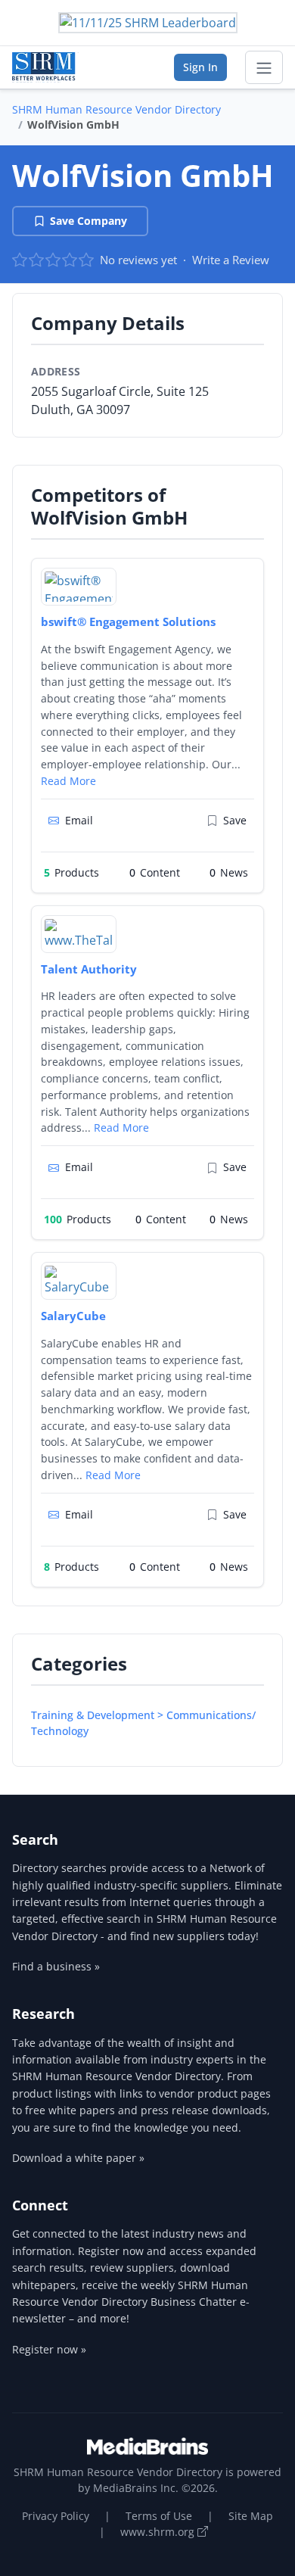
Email (79, 820)
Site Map (251, 2516)
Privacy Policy (56, 2516)
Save (235, 820)
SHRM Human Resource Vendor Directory (116, 109)
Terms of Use (159, 2516)
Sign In (200, 67)
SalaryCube (73, 1316)
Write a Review (231, 260)
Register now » (49, 2349)
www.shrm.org (159, 2532)
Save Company (88, 221)
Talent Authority (89, 969)
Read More (68, 781)
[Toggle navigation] (264, 67)
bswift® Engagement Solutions (128, 621)
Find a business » (56, 1966)
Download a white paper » (78, 2158)
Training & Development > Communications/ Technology (143, 1723)
